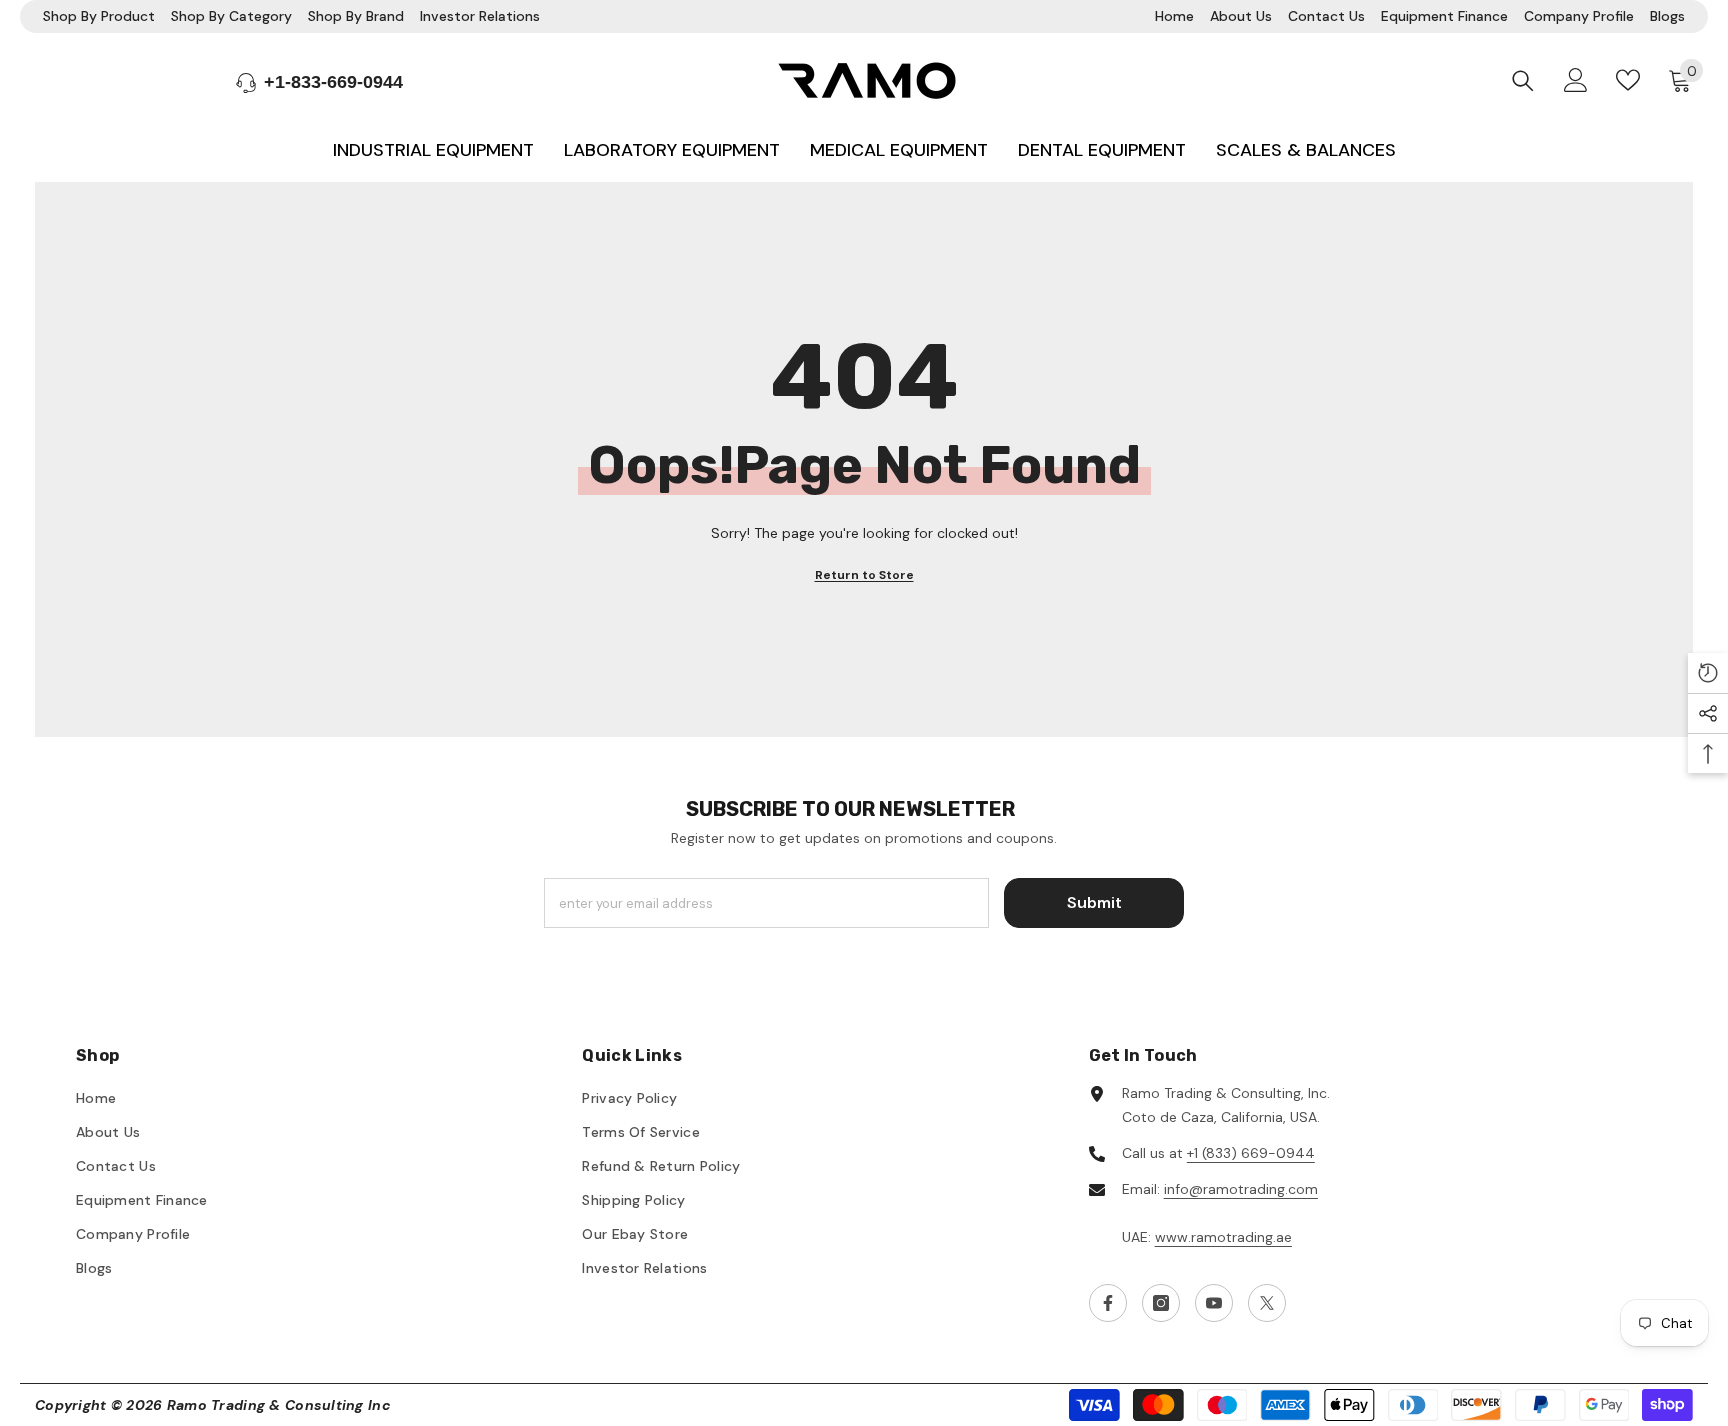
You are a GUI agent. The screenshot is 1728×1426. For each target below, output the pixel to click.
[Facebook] (1108, 1303)
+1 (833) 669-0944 (1251, 1153)
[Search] (1523, 80)
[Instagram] (1161, 1303)
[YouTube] (1214, 1303)
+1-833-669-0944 (333, 82)
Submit (1094, 902)
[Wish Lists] (1628, 80)
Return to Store (864, 575)
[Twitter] (1267, 1303)
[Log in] (1576, 80)
